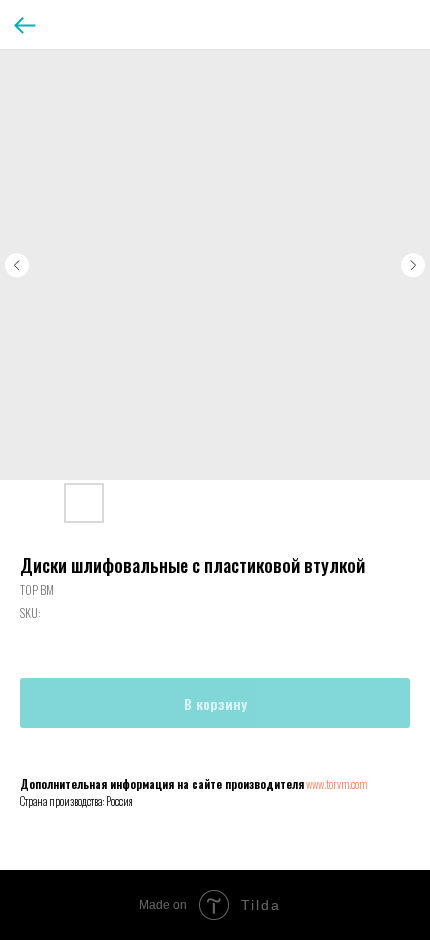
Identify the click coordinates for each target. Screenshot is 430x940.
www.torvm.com (336, 784)
